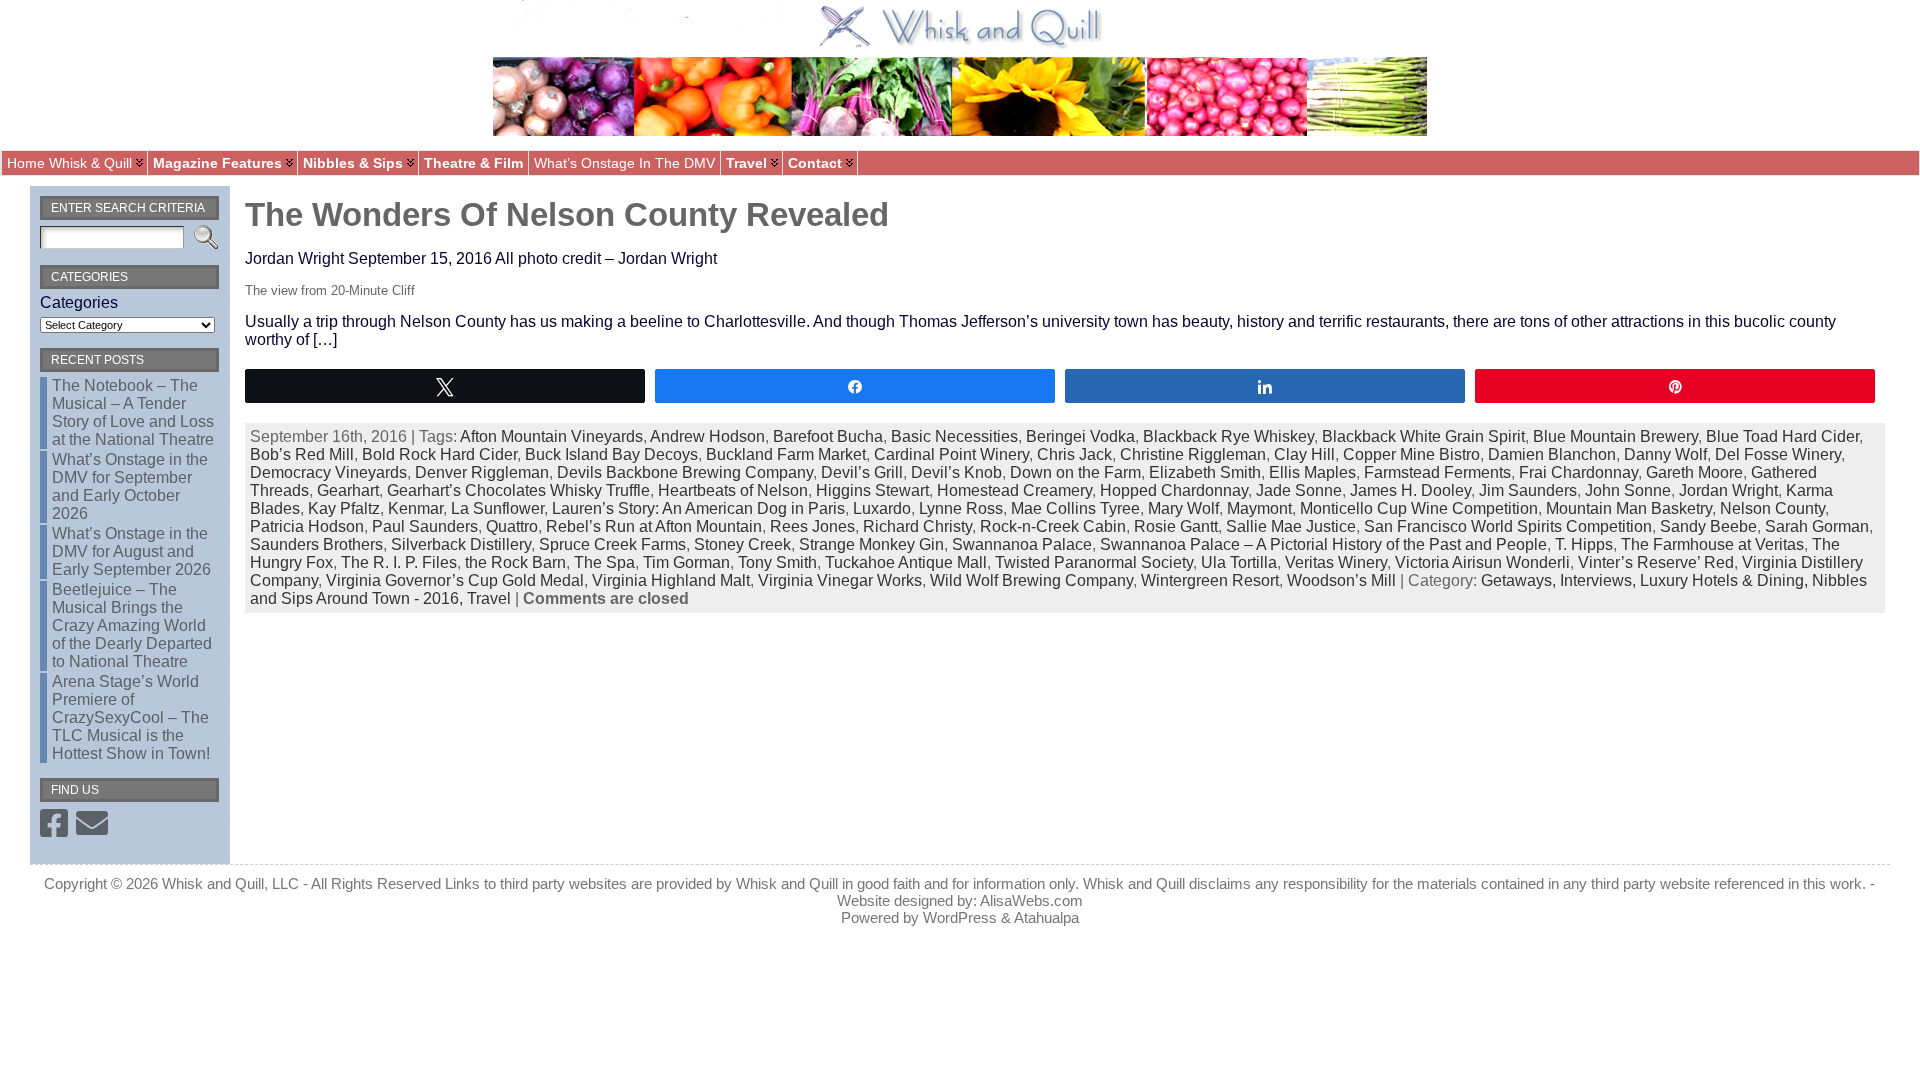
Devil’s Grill (862, 472)
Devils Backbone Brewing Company (685, 472)
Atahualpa (1046, 917)
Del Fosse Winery (1778, 454)
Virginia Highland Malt (671, 580)
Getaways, (1520, 580)
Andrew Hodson (707, 436)
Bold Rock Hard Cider (439, 454)
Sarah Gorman (1817, 526)
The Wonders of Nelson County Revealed (567, 214)
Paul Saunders (425, 526)
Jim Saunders (1528, 490)
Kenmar (415, 508)
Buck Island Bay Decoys (611, 454)
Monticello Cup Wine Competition (1419, 508)
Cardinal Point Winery (951, 454)
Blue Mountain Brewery (1615, 436)
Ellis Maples (1312, 472)
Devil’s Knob (956, 472)
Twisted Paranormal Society (1094, 562)
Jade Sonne (1299, 490)
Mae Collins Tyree (1075, 508)
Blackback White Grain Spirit (1423, 436)
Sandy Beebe (1708, 526)
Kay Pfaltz (344, 508)
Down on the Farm (1075, 472)
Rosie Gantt (1176, 526)
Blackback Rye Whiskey (1228, 436)
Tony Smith (777, 562)
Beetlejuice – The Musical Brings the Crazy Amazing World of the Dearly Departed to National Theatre (132, 625)
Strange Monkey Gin (871, 544)
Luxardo (882, 508)
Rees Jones (812, 526)
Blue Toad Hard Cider (1782, 436)
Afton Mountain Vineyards (551, 436)
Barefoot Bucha (828, 436)
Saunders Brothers (316, 544)
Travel (489, 598)
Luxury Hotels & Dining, (1726, 580)
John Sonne (1628, 490)
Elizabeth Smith (1205, 472)
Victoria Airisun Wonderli (1482, 562)
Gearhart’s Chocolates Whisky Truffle (518, 490)
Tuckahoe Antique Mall (906, 562)
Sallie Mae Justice (1291, 526)
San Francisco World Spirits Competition (1508, 526)
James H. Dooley (1410, 490)
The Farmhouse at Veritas (1712, 544)
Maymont (1259, 508)
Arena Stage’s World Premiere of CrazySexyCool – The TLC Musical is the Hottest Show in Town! (131, 717)
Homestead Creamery (1014, 490)
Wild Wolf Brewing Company (1031, 580)
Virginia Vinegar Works (840, 580)
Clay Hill (1304, 454)
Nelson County (1772, 508)
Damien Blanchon (1552, 454)
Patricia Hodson (307, 526)
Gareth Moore (1694, 472)
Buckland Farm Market (786, 454)
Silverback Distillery (461, 544)
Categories (79, 302)
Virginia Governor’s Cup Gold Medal (455, 580)
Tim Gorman (686, 562)
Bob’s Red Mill (302, 454)
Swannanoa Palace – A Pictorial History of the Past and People (1323, 544)
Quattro (512, 526)
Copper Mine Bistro (1411, 454)
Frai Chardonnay (1578, 472)
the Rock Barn (515, 562)
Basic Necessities (954, 436)
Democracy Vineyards (328, 472)
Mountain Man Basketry (1629, 508)
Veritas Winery (1336, 562)
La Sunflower (497, 508)
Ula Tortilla (1239, 562)
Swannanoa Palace (1022, 544)
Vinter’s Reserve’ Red (1656, 562)
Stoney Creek (742, 544)
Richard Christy (917, 526)
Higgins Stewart (872, 490)
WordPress (960, 917)
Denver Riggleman (482, 472)
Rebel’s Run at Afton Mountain (654, 526)
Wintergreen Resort (1210, 580)
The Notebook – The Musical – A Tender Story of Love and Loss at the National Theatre (133, 412)
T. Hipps (1584, 544)
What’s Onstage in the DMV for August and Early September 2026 (131, 551)
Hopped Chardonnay (1174, 490)
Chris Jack (1074, 454)
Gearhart (348, 490)
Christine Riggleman (1193, 454)
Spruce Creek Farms (612, 544)
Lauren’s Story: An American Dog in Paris (698, 508)
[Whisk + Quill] (960, 75)
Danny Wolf (1665, 454)
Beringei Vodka (1080, 436)
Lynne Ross (961, 508)
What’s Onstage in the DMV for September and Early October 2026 (130, 486)
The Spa (604, 562)
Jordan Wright (1728, 490)
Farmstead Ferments (1437, 472)
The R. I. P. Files (399, 562)
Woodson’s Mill (1341, 580)
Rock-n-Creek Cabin (1053, 526)
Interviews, (1600, 580)
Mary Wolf (1183, 508)
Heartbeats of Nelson (733, 490)
